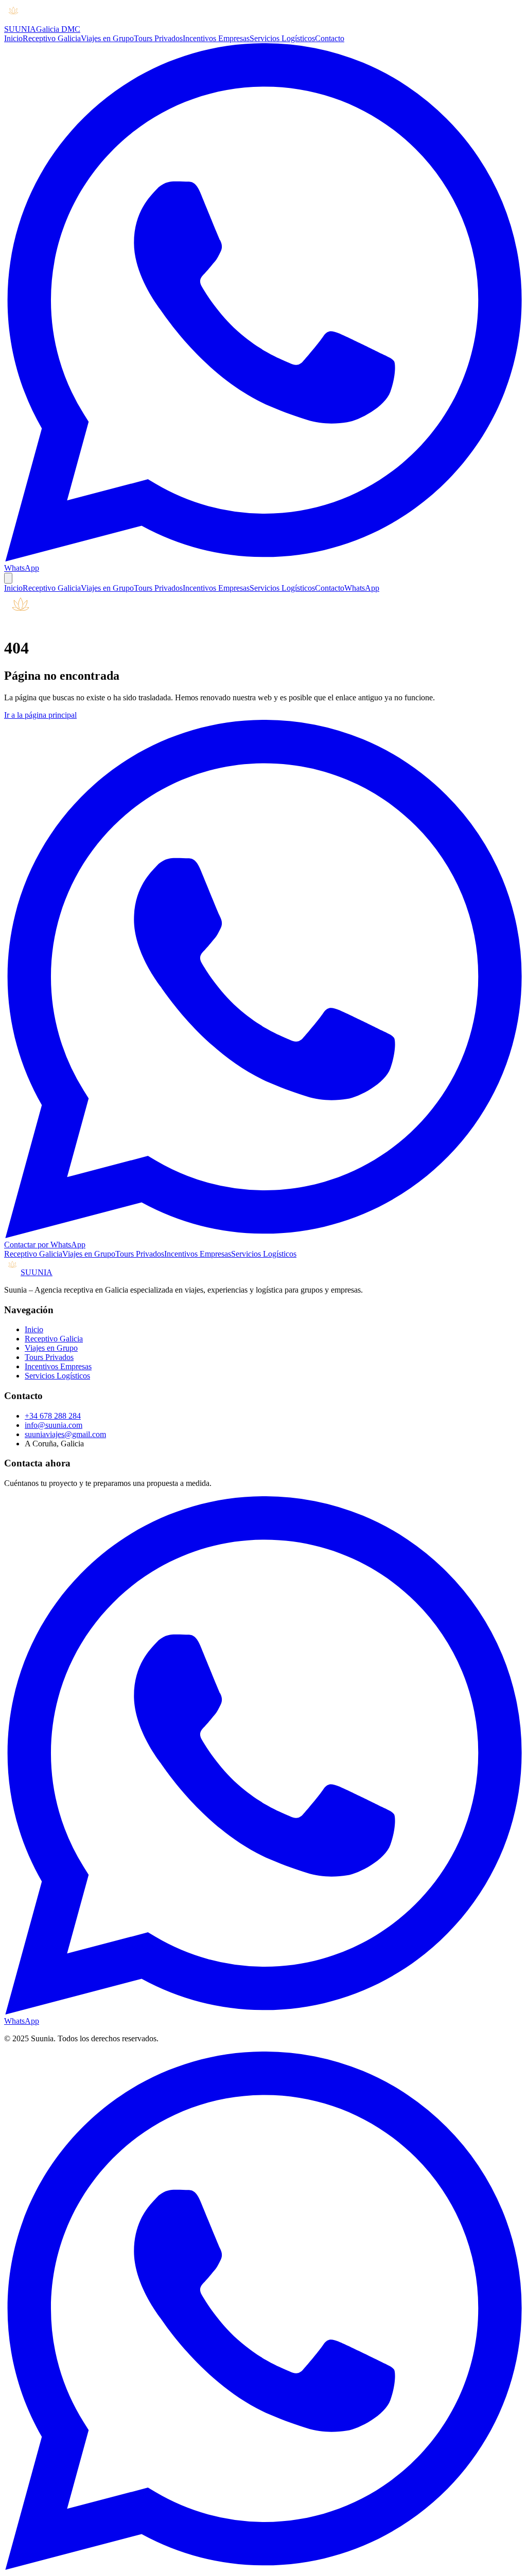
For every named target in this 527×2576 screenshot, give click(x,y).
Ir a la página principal (40, 715)
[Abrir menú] (8, 578)
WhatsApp (362, 588)
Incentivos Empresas (216, 38)
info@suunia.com (54, 1425)
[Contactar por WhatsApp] (263, 2567)
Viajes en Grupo (107, 38)
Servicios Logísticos (282, 38)
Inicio (13, 38)
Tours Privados (158, 38)
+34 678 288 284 (53, 1416)
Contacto (330, 38)
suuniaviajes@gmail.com (65, 1434)
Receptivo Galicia (52, 38)
